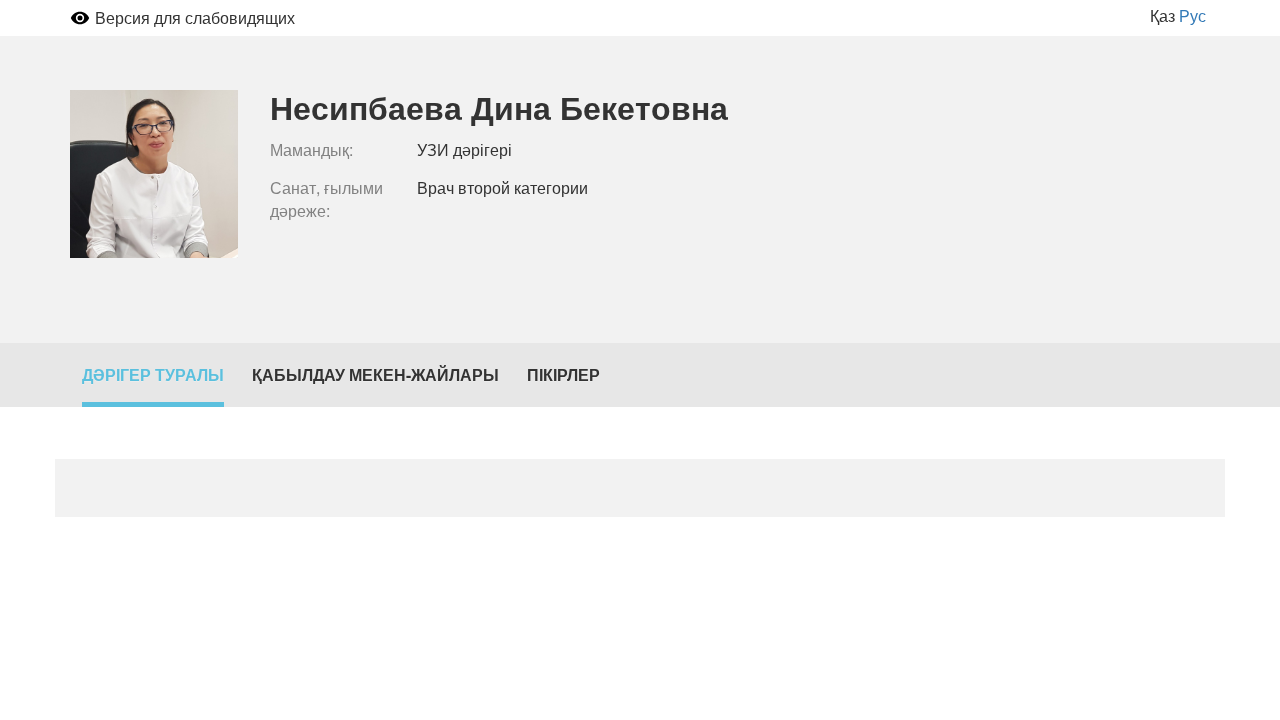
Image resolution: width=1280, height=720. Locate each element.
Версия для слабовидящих (195, 17)
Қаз (1162, 15)
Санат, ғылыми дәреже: (326, 199)
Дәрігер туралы (153, 374)
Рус (1192, 15)
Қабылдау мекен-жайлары (375, 374)
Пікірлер (563, 374)
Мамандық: (311, 150)
